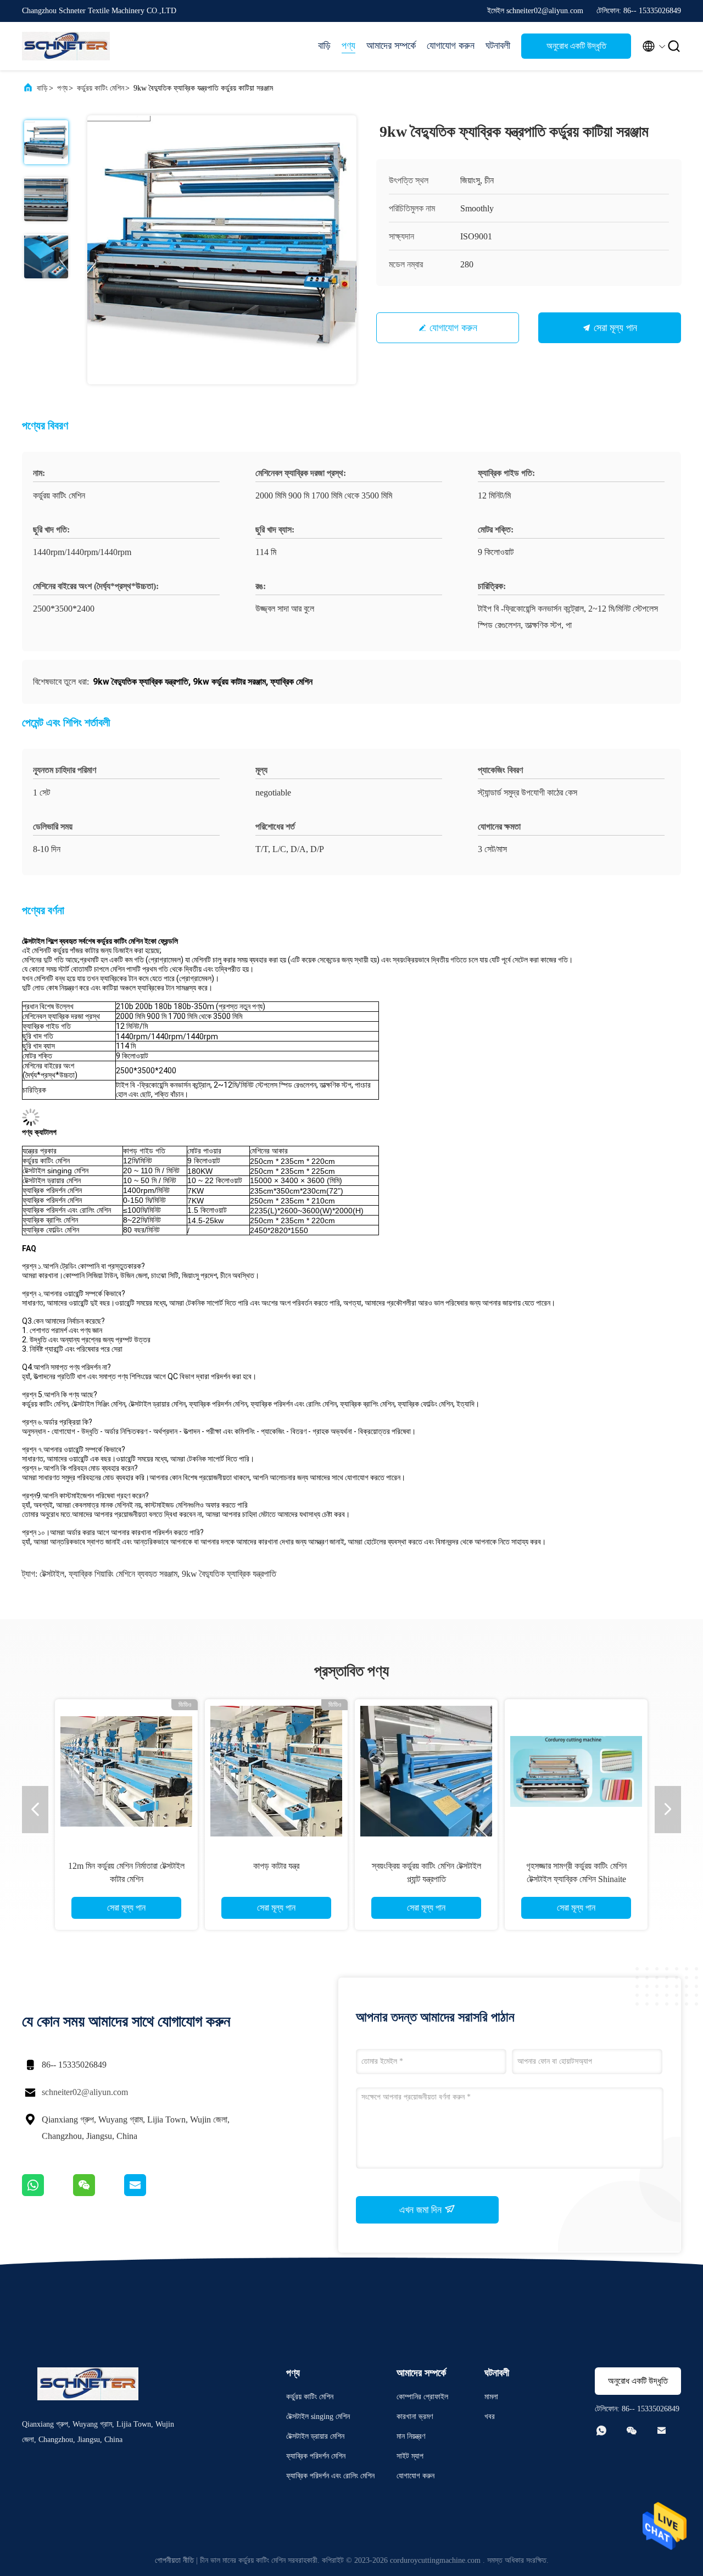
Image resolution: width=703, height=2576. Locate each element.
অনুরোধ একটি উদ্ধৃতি (576, 46)
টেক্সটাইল (52, 1574)
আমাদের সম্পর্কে (391, 46)
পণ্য (348, 46)
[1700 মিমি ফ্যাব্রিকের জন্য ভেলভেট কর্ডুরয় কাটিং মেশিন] (426, 1771)
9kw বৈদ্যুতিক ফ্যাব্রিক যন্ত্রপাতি (229, 1574)
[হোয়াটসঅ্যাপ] (48, 2193)
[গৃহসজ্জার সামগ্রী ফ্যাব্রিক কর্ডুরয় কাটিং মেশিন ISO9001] (276, 1771)
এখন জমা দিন (422, 2210)
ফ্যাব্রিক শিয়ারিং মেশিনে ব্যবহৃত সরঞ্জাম (123, 1574)
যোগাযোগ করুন (451, 46)
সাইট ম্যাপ (410, 2456)
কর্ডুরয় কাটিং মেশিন (101, 88)
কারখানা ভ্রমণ (415, 2417)
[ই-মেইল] (149, 2193)
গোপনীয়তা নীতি (174, 2560)
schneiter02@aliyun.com (85, 2092)
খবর (490, 2417)
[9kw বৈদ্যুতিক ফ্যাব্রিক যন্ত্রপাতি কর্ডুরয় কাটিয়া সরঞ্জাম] (222, 250)
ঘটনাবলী (498, 46)
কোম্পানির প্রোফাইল (422, 2397)
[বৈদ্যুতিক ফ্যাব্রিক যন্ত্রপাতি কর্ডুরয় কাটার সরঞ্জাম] (576, 1771)
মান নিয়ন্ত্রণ (411, 2436)
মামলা (491, 2397)
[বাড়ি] (66, 46)
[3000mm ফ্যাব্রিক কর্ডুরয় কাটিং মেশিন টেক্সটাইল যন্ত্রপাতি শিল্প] (126, 1771)
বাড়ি (324, 46)
